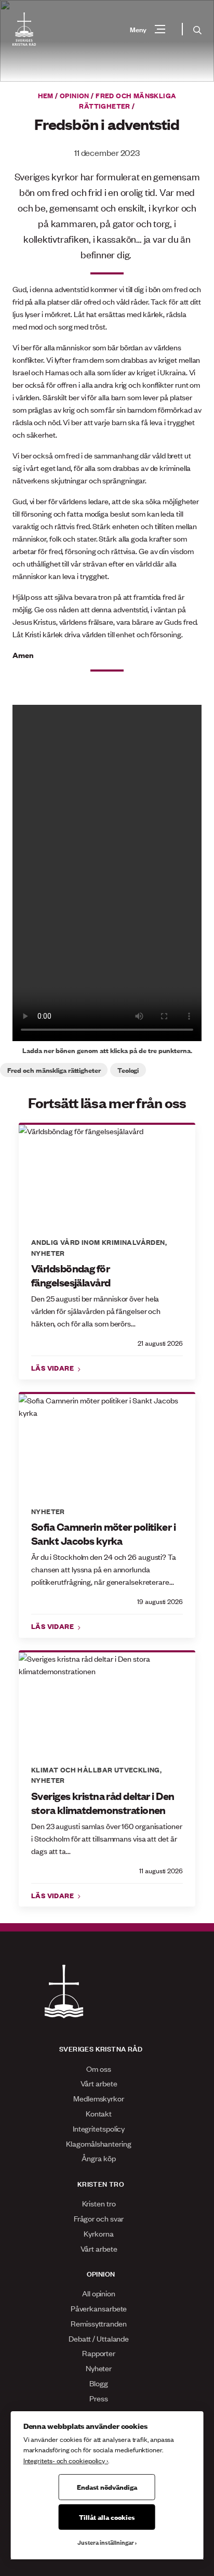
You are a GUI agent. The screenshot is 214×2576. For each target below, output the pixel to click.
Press (99, 2398)
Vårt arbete (99, 2083)
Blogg (99, 2383)
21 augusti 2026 (160, 1343)
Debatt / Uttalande (99, 2338)
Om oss (98, 2068)
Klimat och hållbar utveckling (96, 1769)
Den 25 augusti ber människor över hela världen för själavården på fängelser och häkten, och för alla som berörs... (96, 1311)
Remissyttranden (99, 2323)
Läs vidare (53, 1368)
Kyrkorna (98, 2233)
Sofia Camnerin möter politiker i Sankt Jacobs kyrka (103, 1534)
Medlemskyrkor (99, 2098)
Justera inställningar (106, 2542)
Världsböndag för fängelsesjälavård (71, 1275)
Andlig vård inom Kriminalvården (98, 1242)
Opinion (75, 95)
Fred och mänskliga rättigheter (128, 100)
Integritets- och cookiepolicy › (66, 2460)
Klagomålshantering (98, 2143)
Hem (46, 95)
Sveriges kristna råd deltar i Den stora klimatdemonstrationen (103, 1803)
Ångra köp (98, 2158)
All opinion (99, 2293)
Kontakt (99, 2113)
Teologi (128, 1070)
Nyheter (48, 1253)
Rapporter (99, 2353)
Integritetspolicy (99, 2128)
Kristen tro (99, 2203)
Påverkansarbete (99, 2308)
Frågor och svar (99, 2218)
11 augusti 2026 (161, 1870)
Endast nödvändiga (107, 2487)
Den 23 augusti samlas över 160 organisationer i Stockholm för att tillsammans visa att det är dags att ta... (107, 1838)
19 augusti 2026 (160, 1601)
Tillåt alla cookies (107, 2517)
